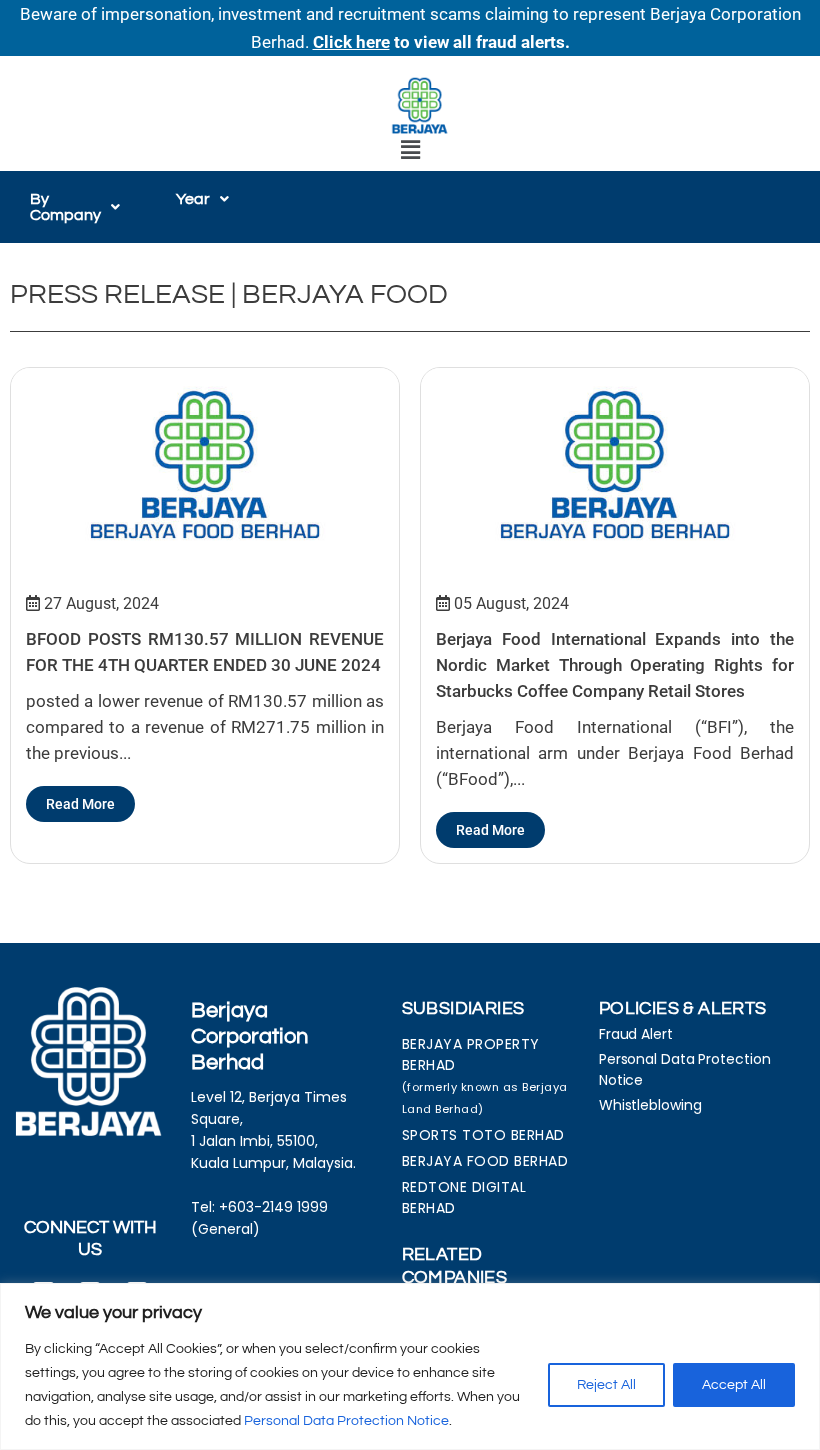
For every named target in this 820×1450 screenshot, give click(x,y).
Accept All (734, 1385)
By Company (65, 207)
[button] (410, 150)
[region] (410, 1366)
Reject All (606, 1385)
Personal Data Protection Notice (346, 1421)
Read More (80, 804)
